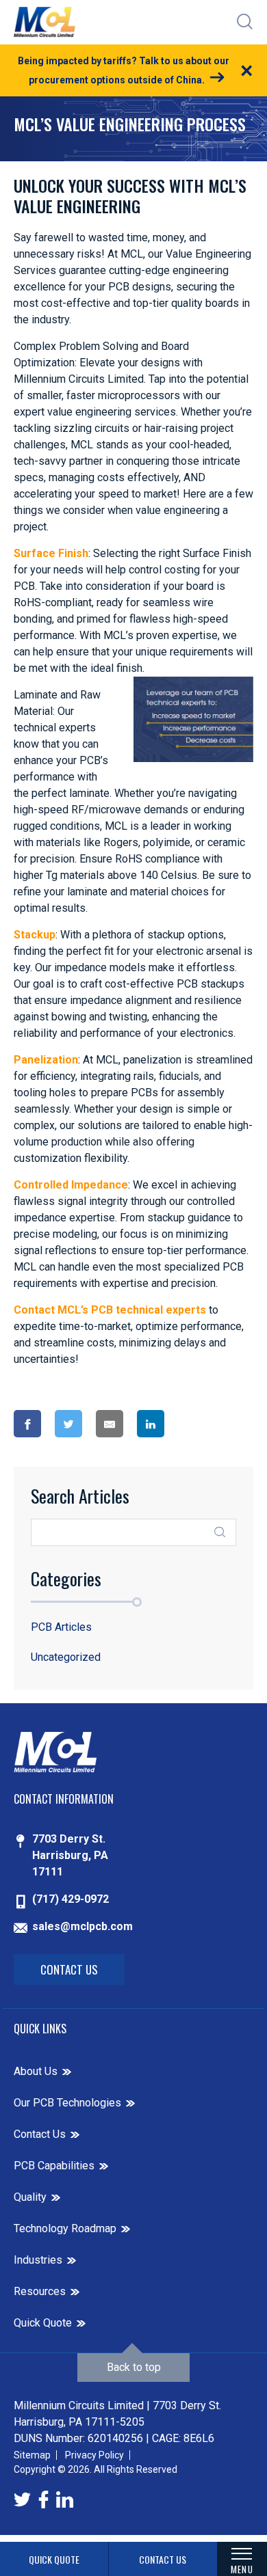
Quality (30, 2197)
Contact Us (69, 1969)
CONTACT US (163, 2559)
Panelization (46, 1060)
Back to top (134, 2367)
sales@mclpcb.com (82, 1926)
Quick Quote (43, 2323)
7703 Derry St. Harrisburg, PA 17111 (70, 1855)
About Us (36, 2071)
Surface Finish (51, 553)
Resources (40, 2291)
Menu (242, 2569)
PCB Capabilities (54, 2166)
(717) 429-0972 (71, 1899)
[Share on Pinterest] (203, 1424)
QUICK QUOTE (54, 2559)
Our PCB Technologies (67, 2103)
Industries (38, 2260)
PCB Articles (61, 1627)
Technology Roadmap (65, 2228)
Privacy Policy (94, 2455)
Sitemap (32, 2455)
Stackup (35, 935)
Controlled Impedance (71, 1185)
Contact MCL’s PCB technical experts (110, 1310)
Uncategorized (66, 1657)
